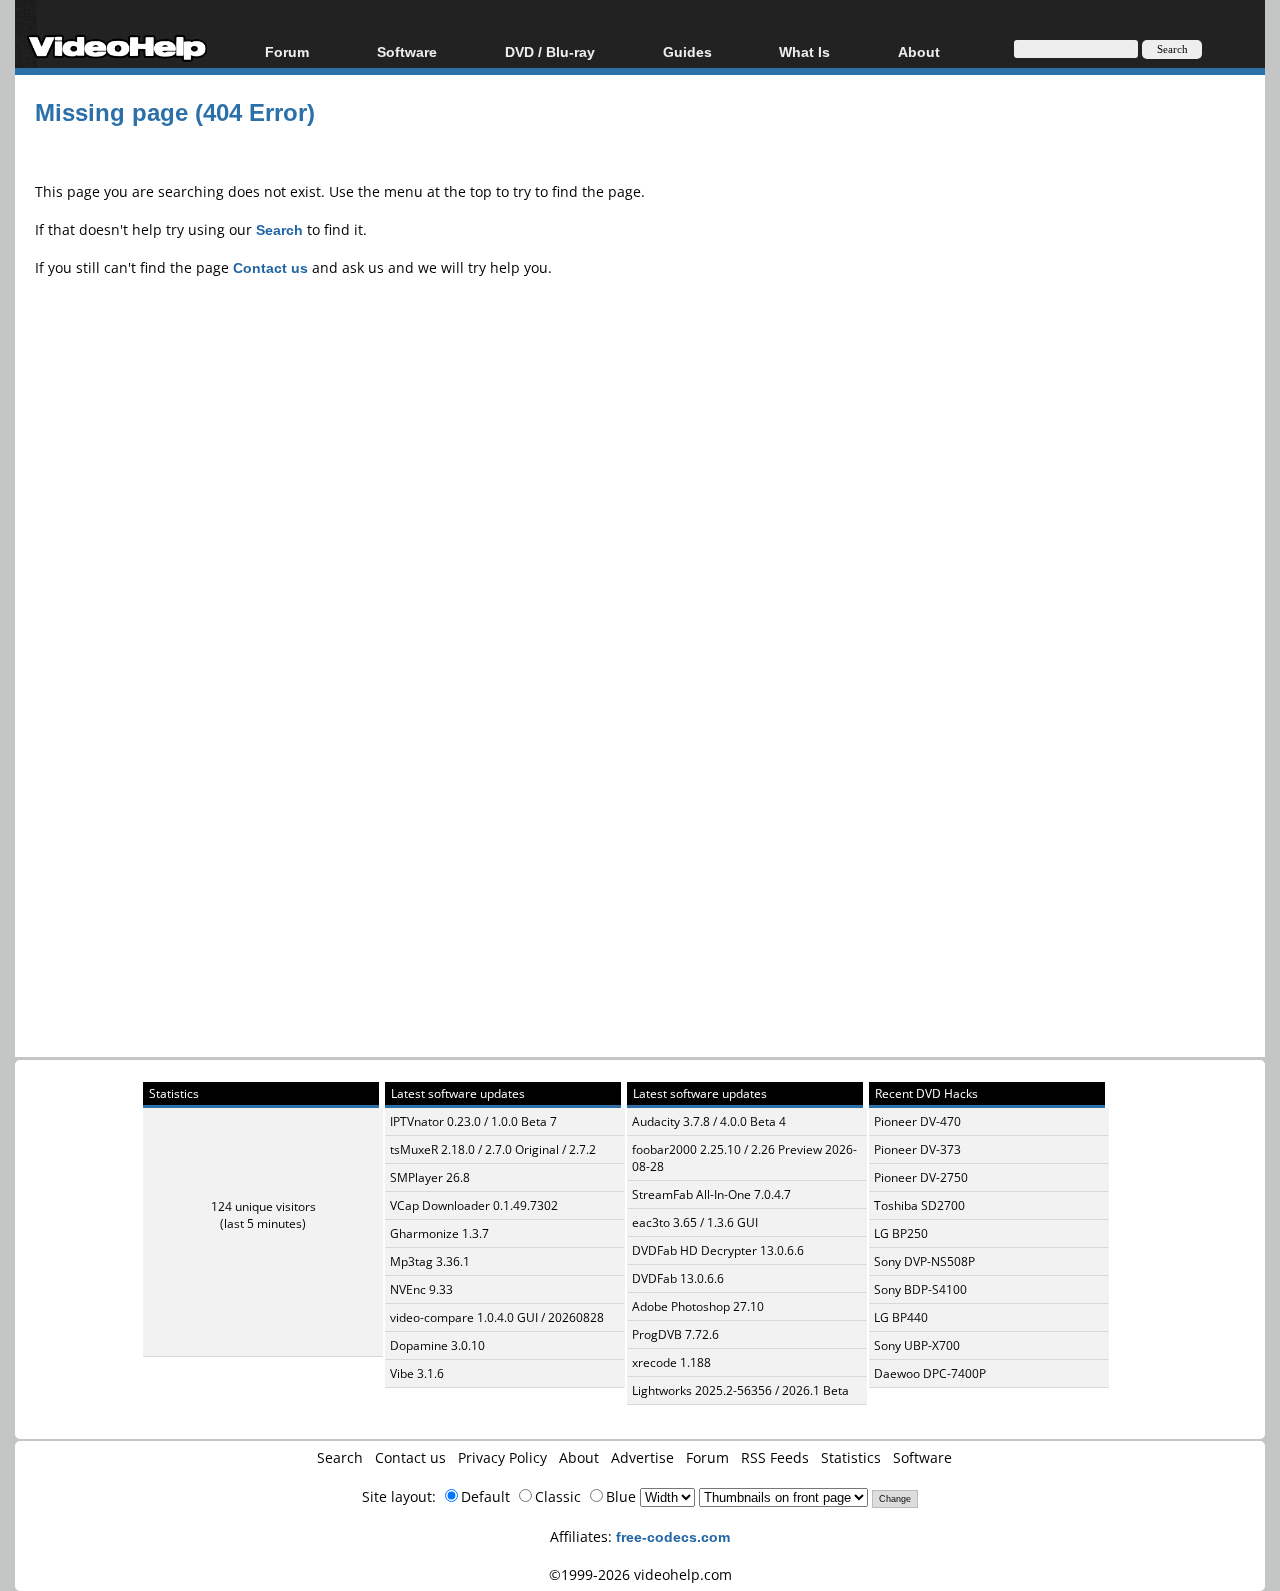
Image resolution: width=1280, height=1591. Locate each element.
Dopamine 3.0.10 (437, 1345)
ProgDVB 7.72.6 (675, 1334)
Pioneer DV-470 (917, 1121)
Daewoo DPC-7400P (930, 1373)
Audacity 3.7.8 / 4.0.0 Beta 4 (709, 1121)
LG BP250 (901, 1233)
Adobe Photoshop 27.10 (698, 1306)
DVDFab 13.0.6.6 (678, 1278)
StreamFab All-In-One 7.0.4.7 (711, 1194)
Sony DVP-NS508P (924, 1261)
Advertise (642, 1457)
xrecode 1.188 (671, 1362)
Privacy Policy (502, 1457)
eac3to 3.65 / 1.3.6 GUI (695, 1222)
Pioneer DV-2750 (921, 1177)
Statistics (851, 1457)
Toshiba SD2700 (919, 1205)
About (579, 1457)
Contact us (410, 1457)
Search (340, 1457)
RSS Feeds (775, 1457)
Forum (287, 51)
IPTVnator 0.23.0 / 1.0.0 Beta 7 (473, 1121)
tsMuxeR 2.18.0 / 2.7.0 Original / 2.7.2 (493, 1149)
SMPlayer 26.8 (430, 1177)
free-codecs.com (673, 1536)
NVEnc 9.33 (421, 1289)
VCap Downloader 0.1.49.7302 (474, 1205)
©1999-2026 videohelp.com (640, 1574)
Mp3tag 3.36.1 (430, 1261)
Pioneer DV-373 (917, 1149)
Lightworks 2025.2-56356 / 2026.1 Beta (740, 1390)
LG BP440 (901, 1317)
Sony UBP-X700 (917, 1345)
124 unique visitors (263, 1206)
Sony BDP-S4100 (920, 1289)
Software (407, 51)
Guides (687, 51)
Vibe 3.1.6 (417, 1373)
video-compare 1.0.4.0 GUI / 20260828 (497, 1317)
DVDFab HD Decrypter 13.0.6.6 (718, 1250)
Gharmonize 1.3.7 (439, 1233)
